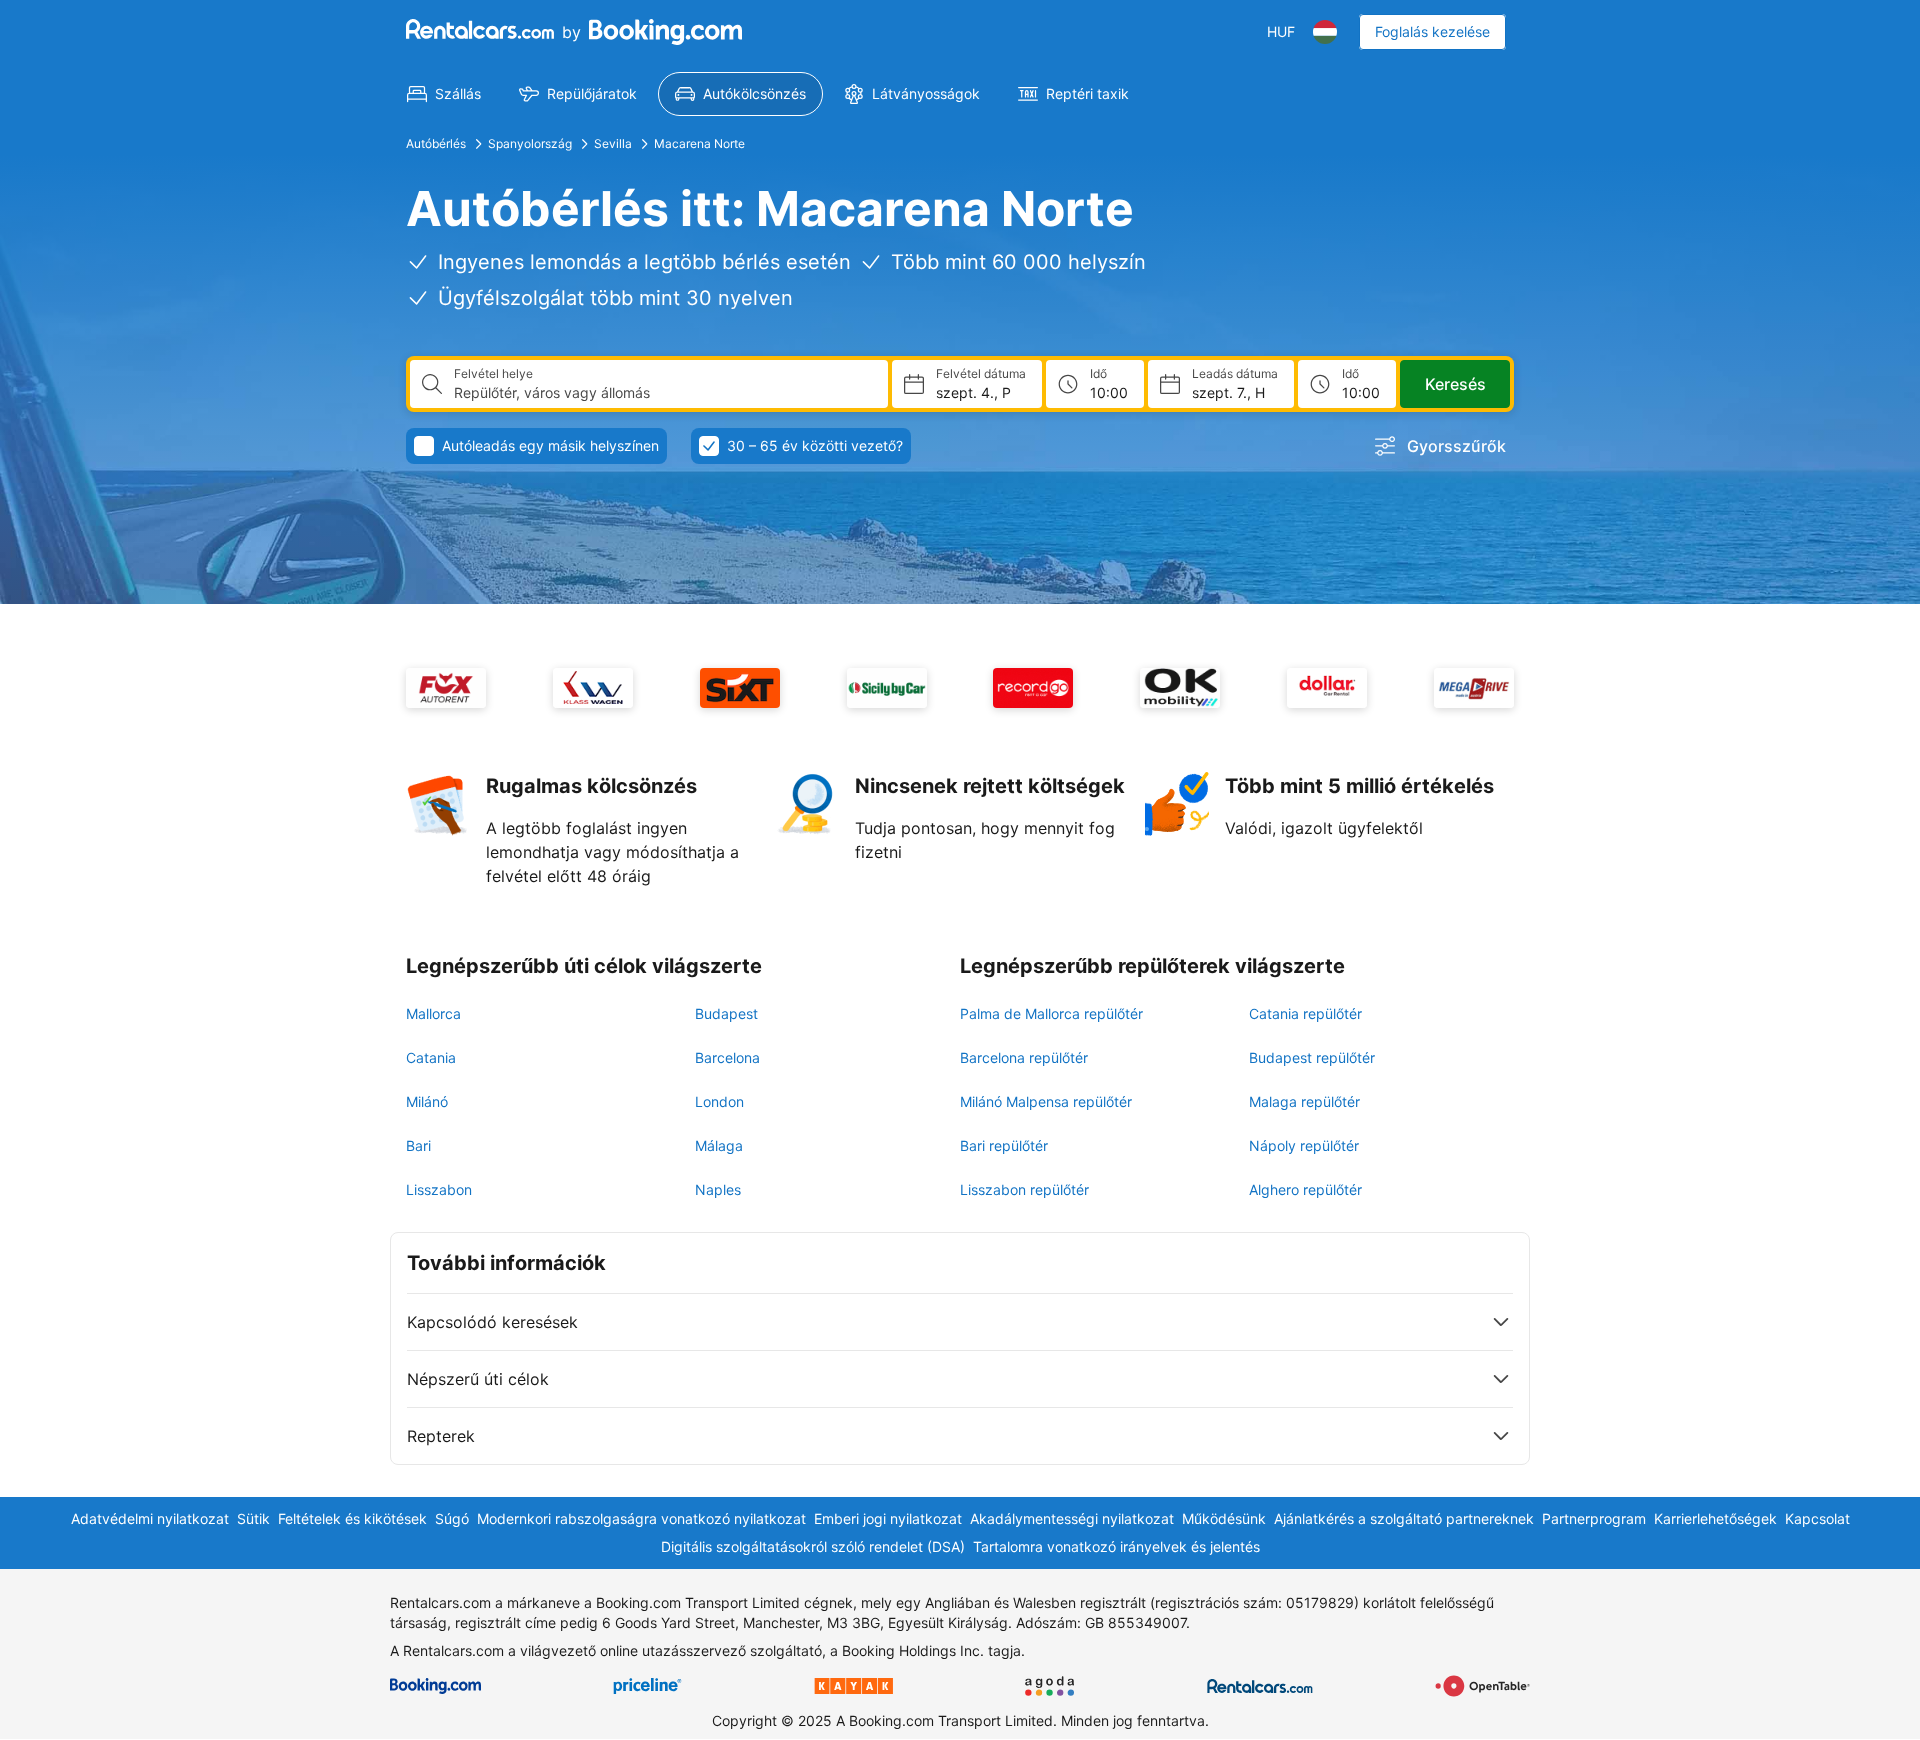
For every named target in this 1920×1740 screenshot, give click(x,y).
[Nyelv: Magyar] (1325, 32)
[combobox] (663, 393)
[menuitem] (444, 94)
